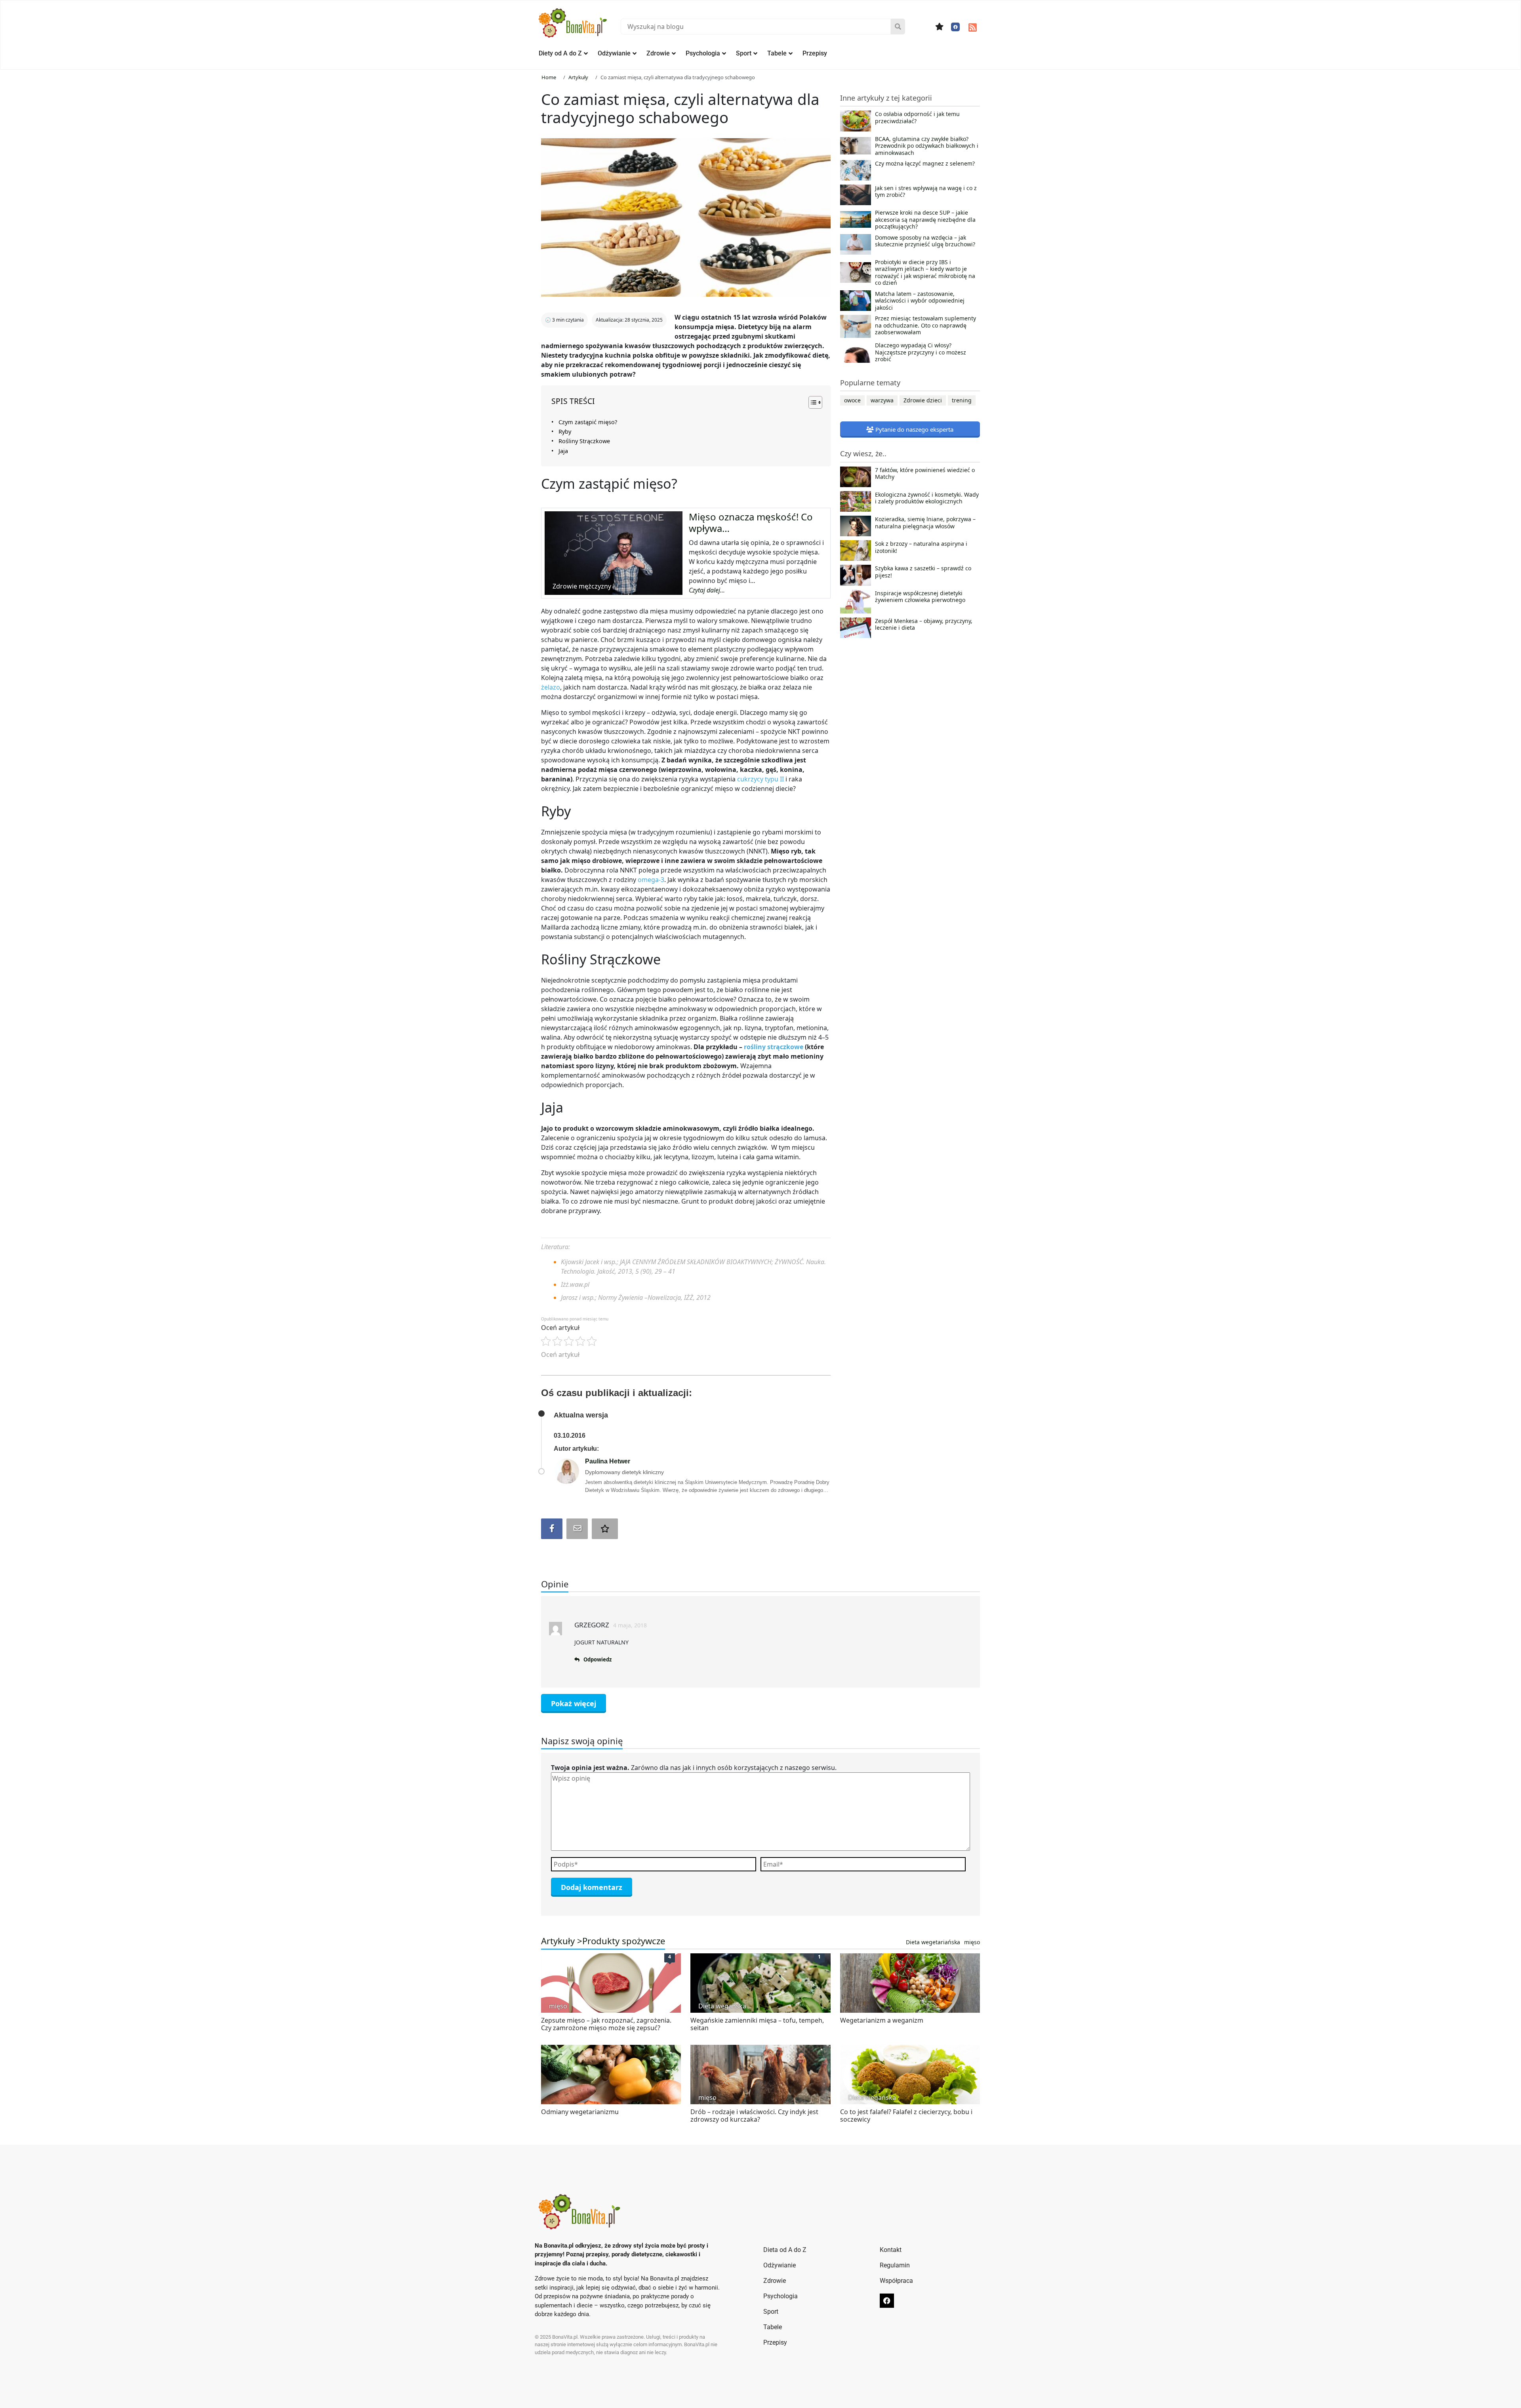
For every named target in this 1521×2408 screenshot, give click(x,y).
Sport (744, 53)
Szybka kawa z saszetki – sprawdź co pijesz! (923, 572)
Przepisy (815, 53)
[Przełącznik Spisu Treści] (811, 402)
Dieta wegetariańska (933, 1942)
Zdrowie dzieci (923, 400)
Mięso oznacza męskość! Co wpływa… (751, 522)
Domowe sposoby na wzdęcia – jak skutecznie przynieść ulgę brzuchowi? (925, 241)
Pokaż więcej (574, 1703)
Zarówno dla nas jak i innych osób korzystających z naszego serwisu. (694, 1768)
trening (962, 400)
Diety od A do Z (560, 53)
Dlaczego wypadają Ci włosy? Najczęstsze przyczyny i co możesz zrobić (921, 352)
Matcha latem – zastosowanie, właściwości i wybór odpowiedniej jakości (920, 301)
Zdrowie (658, 53)
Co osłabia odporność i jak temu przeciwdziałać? (917, 118)
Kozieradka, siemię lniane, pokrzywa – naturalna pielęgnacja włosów (925, 523)
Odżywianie (614, 53)
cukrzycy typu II (760, 779)
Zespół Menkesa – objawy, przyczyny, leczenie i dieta (924, 625)
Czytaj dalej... (707, 590)
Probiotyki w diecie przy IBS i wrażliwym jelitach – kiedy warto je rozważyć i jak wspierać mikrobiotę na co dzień (925, 272)
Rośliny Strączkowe (584, 441)
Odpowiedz (598, 1659)
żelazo (551, 687)
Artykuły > (562, 1941)
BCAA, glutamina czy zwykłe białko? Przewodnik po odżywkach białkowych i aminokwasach (927, 146)
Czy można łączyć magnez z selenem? (925, 164)
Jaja (563, 451)
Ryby (565, 431)
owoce (852, 400)
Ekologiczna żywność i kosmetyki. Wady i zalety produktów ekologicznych (927, 498)
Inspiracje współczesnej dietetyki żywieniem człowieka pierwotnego (920, 597)
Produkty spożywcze (624, 1941)
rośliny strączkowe (774, 1047)
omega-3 (651, 880)
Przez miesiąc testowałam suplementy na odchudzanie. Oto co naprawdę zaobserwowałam (925, 325)
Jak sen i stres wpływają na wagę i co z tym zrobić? (926, 192)
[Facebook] (955, 27)
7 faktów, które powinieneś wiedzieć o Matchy (925, 474)
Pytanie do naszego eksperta (914, 429)
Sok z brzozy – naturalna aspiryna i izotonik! (921, 547)
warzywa (882, 400)
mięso (972, 1942)
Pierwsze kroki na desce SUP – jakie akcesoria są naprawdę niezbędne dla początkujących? (925, 220)
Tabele (777, 53)
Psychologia (703, 53)
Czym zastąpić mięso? (588, 422)
